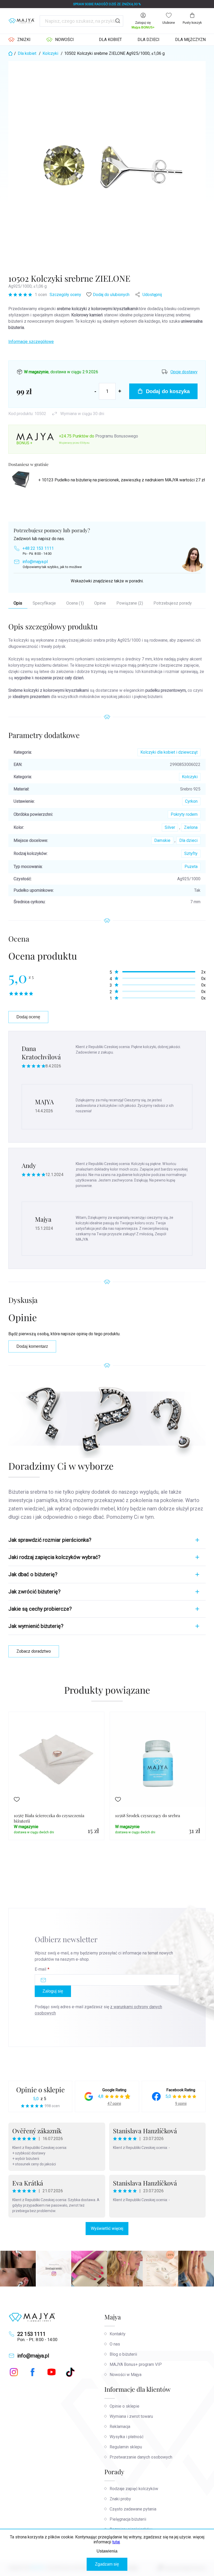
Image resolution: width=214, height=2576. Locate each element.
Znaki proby (120, 2499)
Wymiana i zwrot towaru (131, 2416)
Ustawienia (107, 2551)
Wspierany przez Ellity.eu (74, 443)
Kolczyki (190, 777)
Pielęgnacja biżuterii (128, 2519)
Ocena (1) (75, 603)
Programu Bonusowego (117, 436)
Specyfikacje (44, 603)
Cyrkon (191, 801)
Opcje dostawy (184, 372)
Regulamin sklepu (126, 2447)
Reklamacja (120, 2427)
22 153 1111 (31, 2334)
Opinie (100, 603)
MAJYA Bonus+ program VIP (136, 2364)
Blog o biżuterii (123, 2354)
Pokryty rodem (184, 814)
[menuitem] (19, 40)
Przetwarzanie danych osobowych (141, 2457)
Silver (170, 827)
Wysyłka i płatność (127, 2437)
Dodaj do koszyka (168, 391)
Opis (18, 603)
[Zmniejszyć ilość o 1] (95, 391)
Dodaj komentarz (32, 1346)
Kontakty (118, 2334)
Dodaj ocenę (28, 1017)
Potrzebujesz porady (173, 603)
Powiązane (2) (130, 603)
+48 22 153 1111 (38, 548)
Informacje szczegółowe (31, 342)
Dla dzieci (188, 840)
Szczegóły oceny (65, 295)
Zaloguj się (53, 1991)
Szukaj (118, 21)
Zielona (191, 827)
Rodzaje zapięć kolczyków (134, 2489)
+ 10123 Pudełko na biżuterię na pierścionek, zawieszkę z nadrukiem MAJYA (122, 480)
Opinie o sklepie (40, 2090)
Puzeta (191, 867)
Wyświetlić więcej (107, 2228)
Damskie (162, 840)
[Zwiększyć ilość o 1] (120, 391)
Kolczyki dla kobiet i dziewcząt (169, 752)
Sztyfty (191, 853)
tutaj (116, 2542)
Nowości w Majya (126, 2375)
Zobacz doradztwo (34, 1651)
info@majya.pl (35, 562)
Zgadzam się (107, 2564)
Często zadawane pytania (133, 2509)
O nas (115, 2344)
